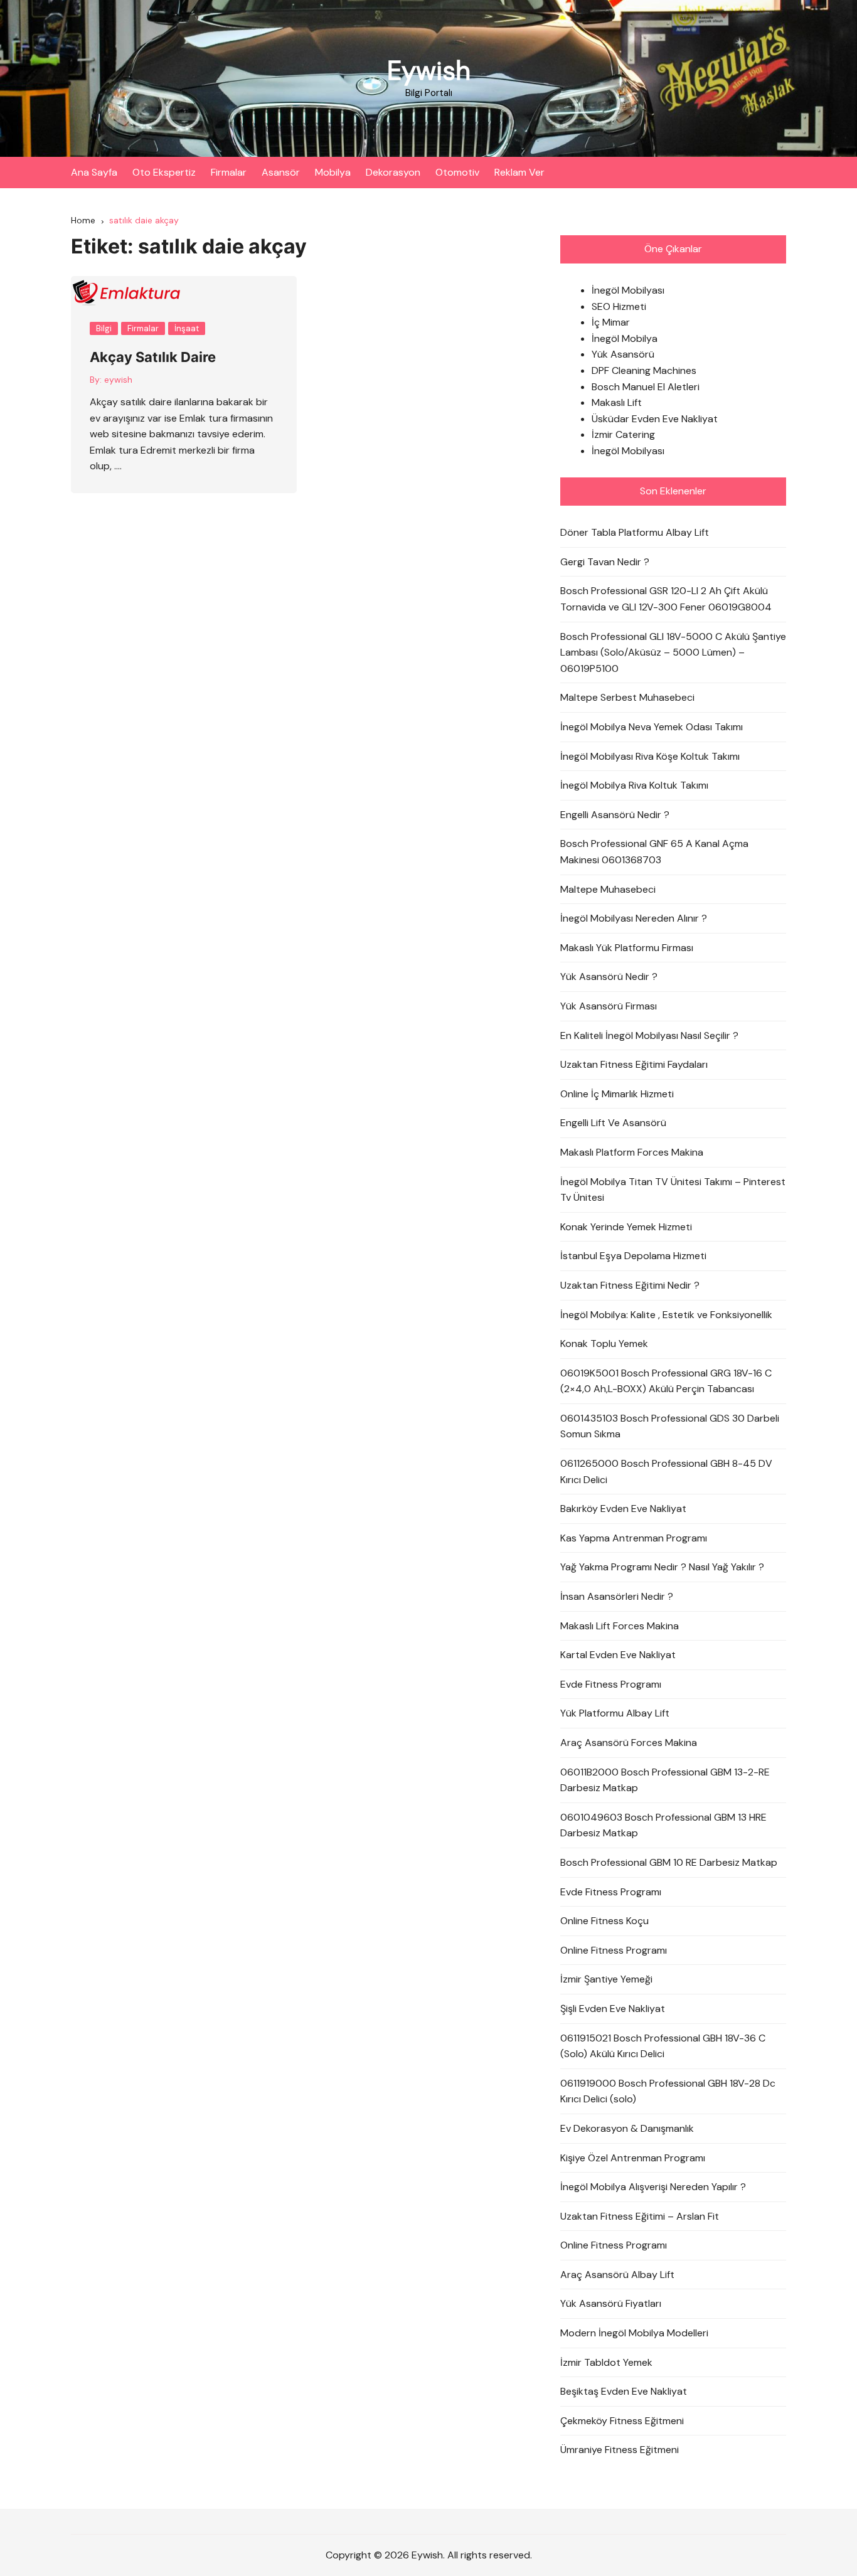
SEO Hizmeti (619, 306)
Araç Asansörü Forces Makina (629, 1743)
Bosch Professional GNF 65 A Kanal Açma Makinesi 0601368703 (654, 852)
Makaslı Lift (617, 402)
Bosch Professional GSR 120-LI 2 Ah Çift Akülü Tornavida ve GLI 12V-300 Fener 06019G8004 (666, 599)
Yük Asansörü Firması (609, 1006)
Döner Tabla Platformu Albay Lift (635, 532)
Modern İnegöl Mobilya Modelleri (634, 2333)
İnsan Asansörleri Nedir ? (617, 1596)
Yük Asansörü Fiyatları (611, 2303)
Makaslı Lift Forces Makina (620, 1626)
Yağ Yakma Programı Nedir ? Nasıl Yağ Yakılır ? (662, 1567)
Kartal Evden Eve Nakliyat (618, 1655)
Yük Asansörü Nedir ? (609, 977)
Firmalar (229, 172)
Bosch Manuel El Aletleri (646, 387)
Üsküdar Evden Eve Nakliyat (655, 419)
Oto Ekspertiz (164, 172)
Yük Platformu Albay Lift (615, 1713)
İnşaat (187, 328)
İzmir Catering (623, 434)
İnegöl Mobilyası (628, 290)
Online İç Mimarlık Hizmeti (617, 1094)
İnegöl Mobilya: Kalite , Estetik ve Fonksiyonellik (666, 1315)
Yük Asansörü (623, 354)
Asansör (281, 172)
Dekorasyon (393, 172)
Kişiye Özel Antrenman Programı (633, 2158)
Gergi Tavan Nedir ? (605, 562)
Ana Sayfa (94, 172)
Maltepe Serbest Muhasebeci (627, 697)
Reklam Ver (519, 172)
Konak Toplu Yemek (604, 1344)
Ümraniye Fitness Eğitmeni (620, 2450)
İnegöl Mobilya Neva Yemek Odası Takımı (652, 727)
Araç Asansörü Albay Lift (617, 2275)
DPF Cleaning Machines (644, 370)
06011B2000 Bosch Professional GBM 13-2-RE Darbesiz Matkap (665, 1780)
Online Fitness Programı (614, 1950)
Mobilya (333, 172)
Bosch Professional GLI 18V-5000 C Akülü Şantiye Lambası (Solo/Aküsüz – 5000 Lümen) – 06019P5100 (673, 652)
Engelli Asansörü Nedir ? (615, 815)
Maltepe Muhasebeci (608, 889)
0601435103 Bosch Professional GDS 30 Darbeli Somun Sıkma (670, 1426)
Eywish (429, 71)
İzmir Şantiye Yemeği (606, 1979)
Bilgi (104, 328)
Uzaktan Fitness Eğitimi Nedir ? (630, 1285)
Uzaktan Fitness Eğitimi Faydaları (634, 1064)
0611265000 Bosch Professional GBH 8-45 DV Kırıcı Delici (666, 1472)
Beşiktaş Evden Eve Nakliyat (624, 2391)
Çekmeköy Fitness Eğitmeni (622, 2421)
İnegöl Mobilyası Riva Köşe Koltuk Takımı (650, 756)
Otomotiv (457, 172)
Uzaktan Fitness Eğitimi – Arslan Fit (640, 2216)
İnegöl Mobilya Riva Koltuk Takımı (634, 785)
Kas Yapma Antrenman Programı (634, 1538)
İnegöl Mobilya (625, 338)
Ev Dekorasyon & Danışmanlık (627, 2128)
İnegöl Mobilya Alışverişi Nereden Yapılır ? (653, 2187)
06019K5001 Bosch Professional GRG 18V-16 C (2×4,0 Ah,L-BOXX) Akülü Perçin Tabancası (666, 1381)
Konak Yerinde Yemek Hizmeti (626, 1227)
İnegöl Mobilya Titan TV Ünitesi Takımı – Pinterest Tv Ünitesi (673, 1190)
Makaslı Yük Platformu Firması (627, 948)
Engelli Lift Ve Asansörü (613, 1123)
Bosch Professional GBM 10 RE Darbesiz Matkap (669, 1862)
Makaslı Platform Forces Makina (632, 1152)
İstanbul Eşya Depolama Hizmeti (633, 1256)
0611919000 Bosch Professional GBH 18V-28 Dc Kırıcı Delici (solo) (668, 2091)
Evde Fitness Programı (611, 1684)
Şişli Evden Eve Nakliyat (613, 2009)
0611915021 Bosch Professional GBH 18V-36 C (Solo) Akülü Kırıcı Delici (663, 2046)
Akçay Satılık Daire (153, 357)
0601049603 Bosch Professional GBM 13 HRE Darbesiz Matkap (663, 1825)
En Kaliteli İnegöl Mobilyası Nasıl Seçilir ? (649, 1035)
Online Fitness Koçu (604, 1921)
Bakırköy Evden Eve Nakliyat (623, 1509)
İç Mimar (611, 322)
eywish (118, 380)
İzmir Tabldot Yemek (606, 2362)
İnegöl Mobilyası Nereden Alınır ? (634, 918)
